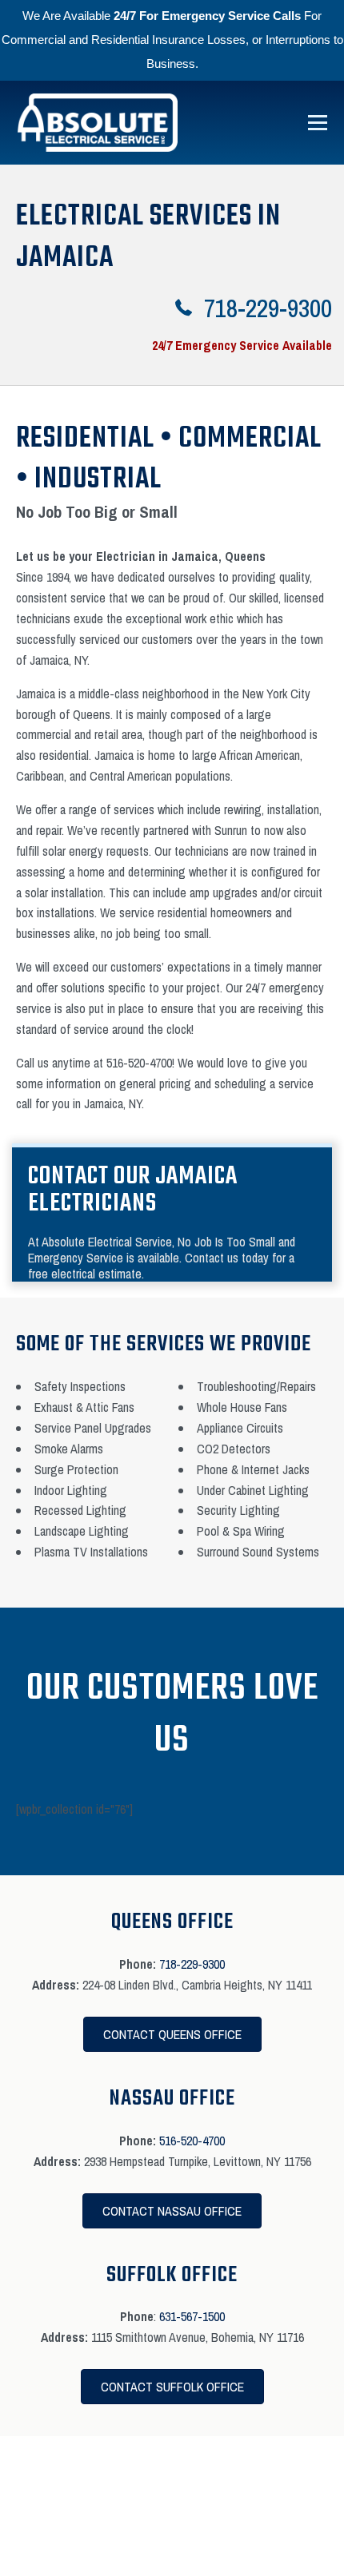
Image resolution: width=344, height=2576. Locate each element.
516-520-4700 (192, 2141)
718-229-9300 (192, 1964)
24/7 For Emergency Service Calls (207, 16)
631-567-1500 (192, 2316)
